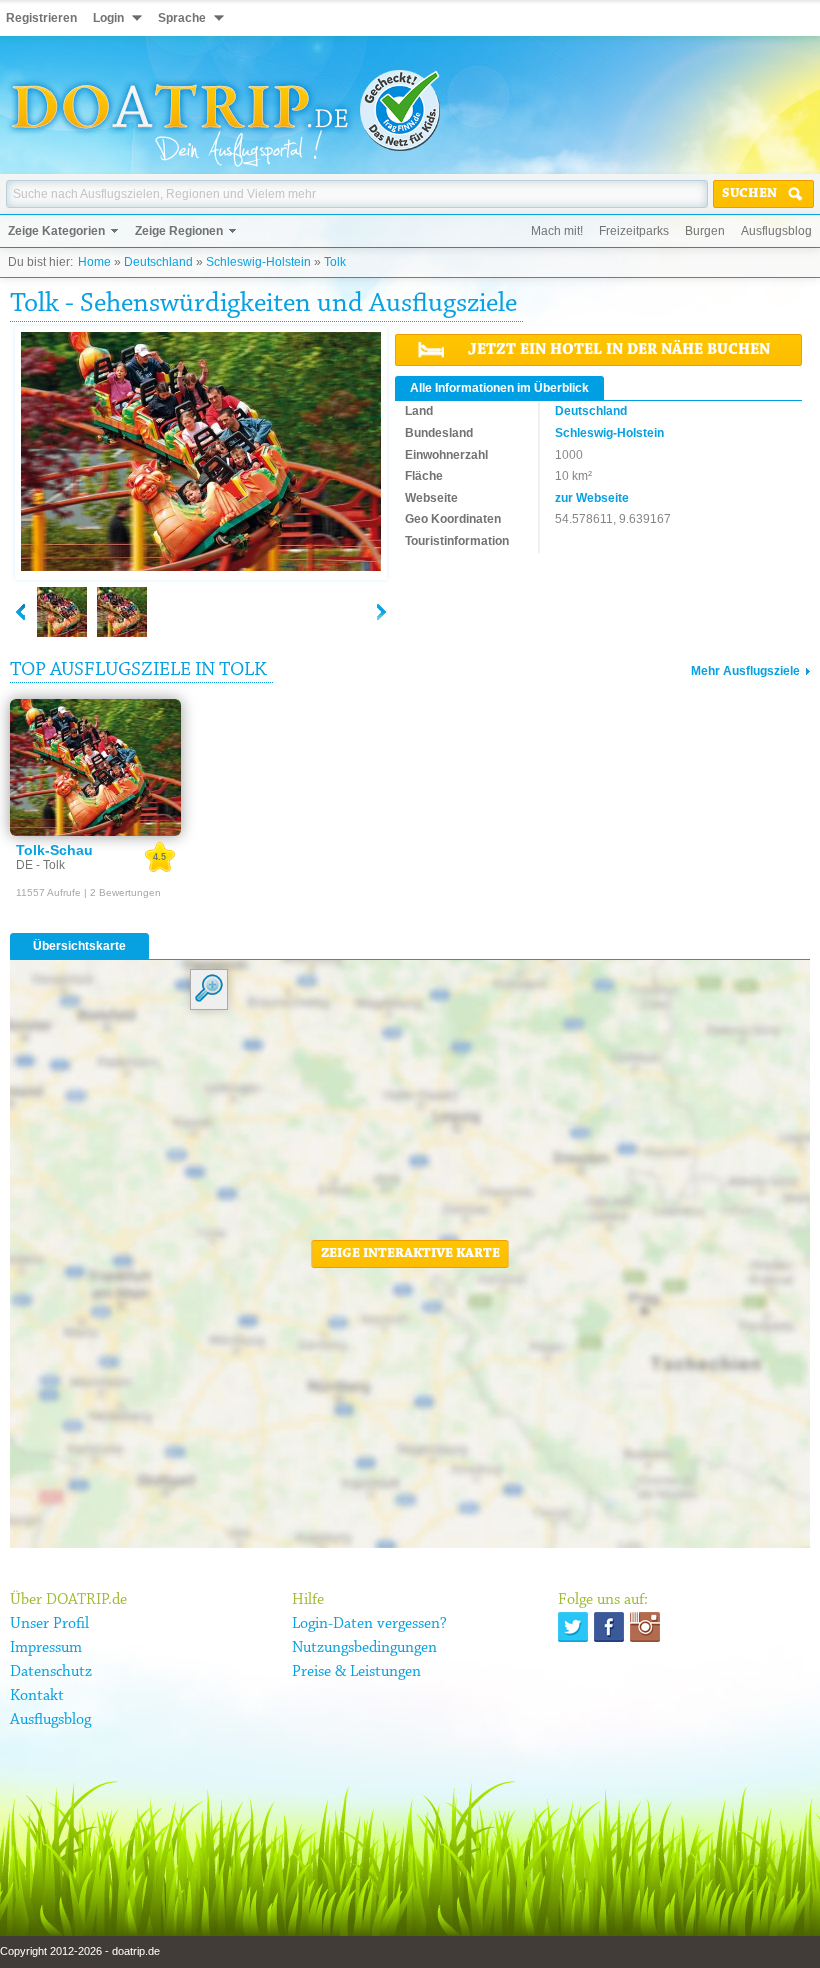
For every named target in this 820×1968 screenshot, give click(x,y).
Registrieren (41, 18)
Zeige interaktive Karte (410, 1254)
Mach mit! (557, 231)
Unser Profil (49, 1624)
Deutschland (158, 262)
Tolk (335, 262)
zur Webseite (592, 498)
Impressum (46, 1648)
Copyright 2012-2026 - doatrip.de (80, 1951)
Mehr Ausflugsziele (745, 671)
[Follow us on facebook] (609, 1627)
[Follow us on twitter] (573, 1627)
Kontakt (37, 1696)
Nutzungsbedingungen (364, 1648)
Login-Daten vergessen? (369, 1624)
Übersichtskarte (79, 946)
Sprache (182, 18)
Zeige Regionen (179, 231)
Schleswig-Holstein (258, 262)
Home (94, 262)
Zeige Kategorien (56, 231)
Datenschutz (51, 1672)
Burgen (705, 231)
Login (108, 18)
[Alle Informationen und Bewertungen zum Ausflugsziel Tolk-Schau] (95, 767)
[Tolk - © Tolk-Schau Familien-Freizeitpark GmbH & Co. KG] (201, 453)
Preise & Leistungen (356, 1672)
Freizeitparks (634, 231)
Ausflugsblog (776, 231)
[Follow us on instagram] (645, 1627)
